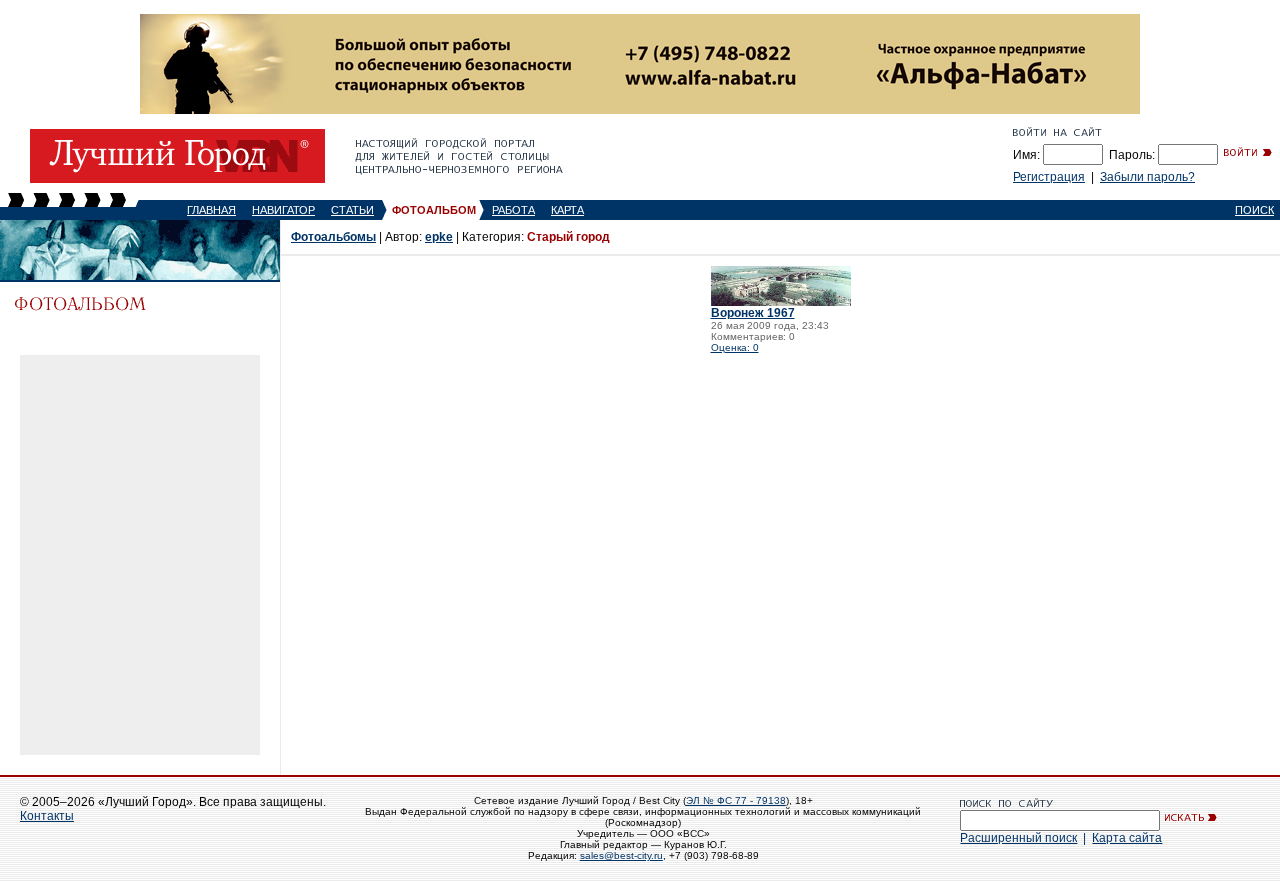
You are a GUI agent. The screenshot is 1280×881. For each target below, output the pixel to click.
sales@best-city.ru (621, 855)
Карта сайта (1127, 838)
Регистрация (1049, 177)
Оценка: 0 (735, 347)
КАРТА (567, 210)
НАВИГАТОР (283, 210)
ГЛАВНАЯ (211, 210)
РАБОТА (513, 210)
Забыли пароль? (1147, 177)
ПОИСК (1254, 210)
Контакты (47, 816)
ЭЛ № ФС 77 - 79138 (736, 800)
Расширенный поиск (1018, 838)
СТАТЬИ (352, 210)
